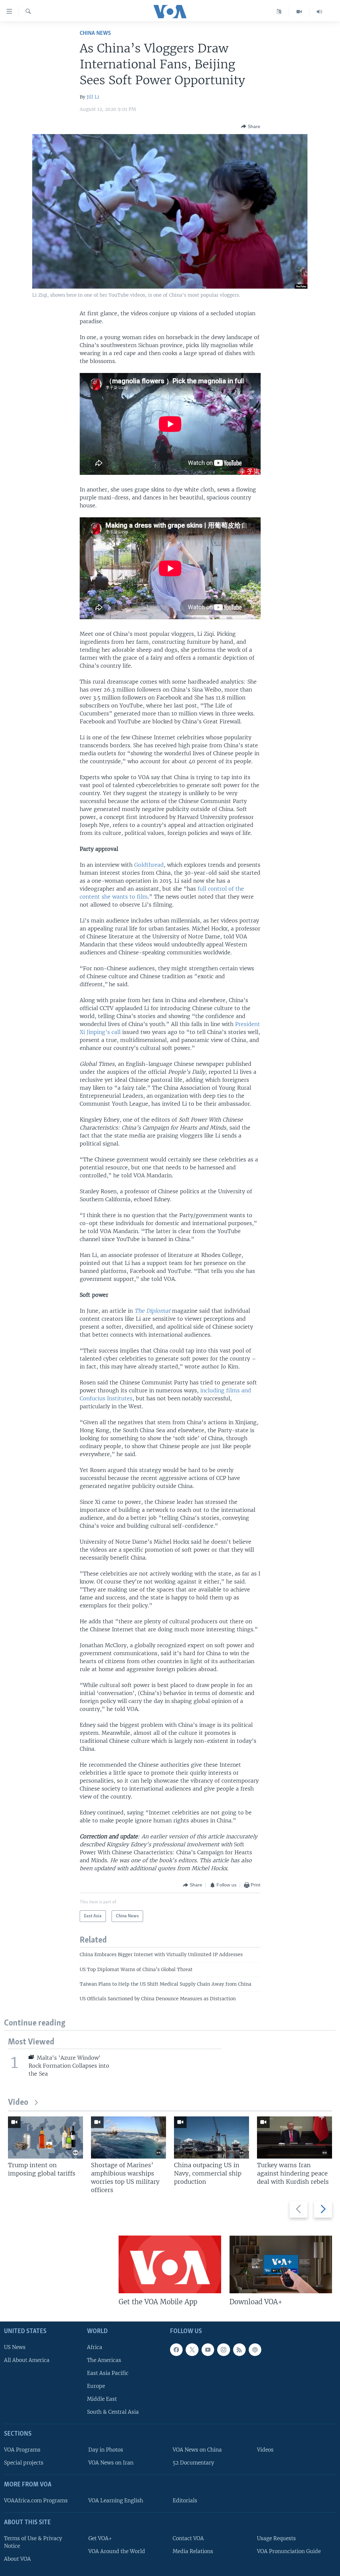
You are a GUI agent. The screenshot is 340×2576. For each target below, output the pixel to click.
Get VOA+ (100, 2538)
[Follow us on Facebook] (176, 2349)
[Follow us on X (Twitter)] (192, 2349)
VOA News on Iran (111, 2463)
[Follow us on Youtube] (208, 2349)
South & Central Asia (113, 2412)
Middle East (102, 2399)
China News (95, 33)
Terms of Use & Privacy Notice (33, 2542)
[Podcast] (255, 2349)
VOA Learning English (116, 2501)
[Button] (251, 126)
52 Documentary (193, 2463)
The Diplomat (152, 1311)
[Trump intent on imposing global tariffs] (45, 2137)
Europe (96, 2386)
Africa (95, 2347)
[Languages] (279, 12)
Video (18, 2103)
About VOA (17, 2559)
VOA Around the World (117, 2551)
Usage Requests (276, 2538)
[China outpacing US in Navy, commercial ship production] (212, 2137)
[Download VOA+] (281, 2264)
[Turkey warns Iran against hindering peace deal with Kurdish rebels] (295, 2137)
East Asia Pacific (108, 2373)
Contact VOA (188, 2538)
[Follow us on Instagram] (223, 2349)
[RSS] (239, 2349)
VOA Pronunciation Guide (289, 2551)
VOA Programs (22, 2450)
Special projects (24, 2463)
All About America (27, 2360)
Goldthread (149, 865)
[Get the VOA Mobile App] (170, 2264)
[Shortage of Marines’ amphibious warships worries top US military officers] (128, 2137)
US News (15, 2347)
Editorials (185, 2501)
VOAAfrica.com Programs (36, 2501)
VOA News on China (197, 2450)
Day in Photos (106, 2450)
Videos (265, 2450)
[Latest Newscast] (319, 12)
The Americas (104, 2360)
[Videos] (299, 12)
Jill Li (93, 97)
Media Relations (193, 2551)
